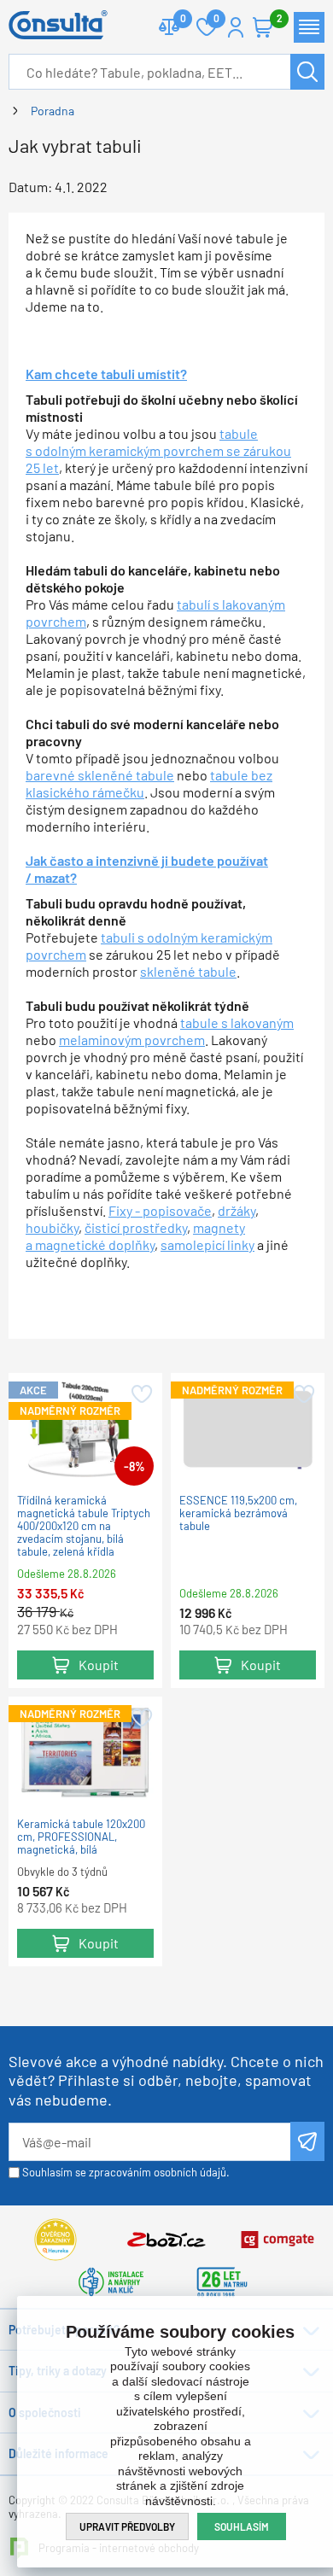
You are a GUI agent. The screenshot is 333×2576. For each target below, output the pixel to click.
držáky (237, 1210)
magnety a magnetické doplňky (135, 1236)
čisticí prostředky (136, 1227)
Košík (263, 27)
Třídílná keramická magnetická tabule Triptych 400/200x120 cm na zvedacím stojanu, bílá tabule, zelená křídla (84, 1526)
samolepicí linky (207, 1244)
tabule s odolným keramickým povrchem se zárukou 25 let (158, 450)
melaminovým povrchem (132, 1040)
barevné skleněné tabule (100, 775)
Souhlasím (242, 2526)
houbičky (52, 1227)
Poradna (53, 111)
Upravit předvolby (127, 2526)
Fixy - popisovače (160, 1210)
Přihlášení (236, 27)
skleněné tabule (188, 971)
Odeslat (308, 2141)
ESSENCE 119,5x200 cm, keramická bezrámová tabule (238, 1513)
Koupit (99, 1665)
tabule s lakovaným (237, 1022)
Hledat (307, 72)
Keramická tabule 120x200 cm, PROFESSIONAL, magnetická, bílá (81, 1837)
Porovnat (169, 27)
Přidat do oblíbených (140, 1394)
